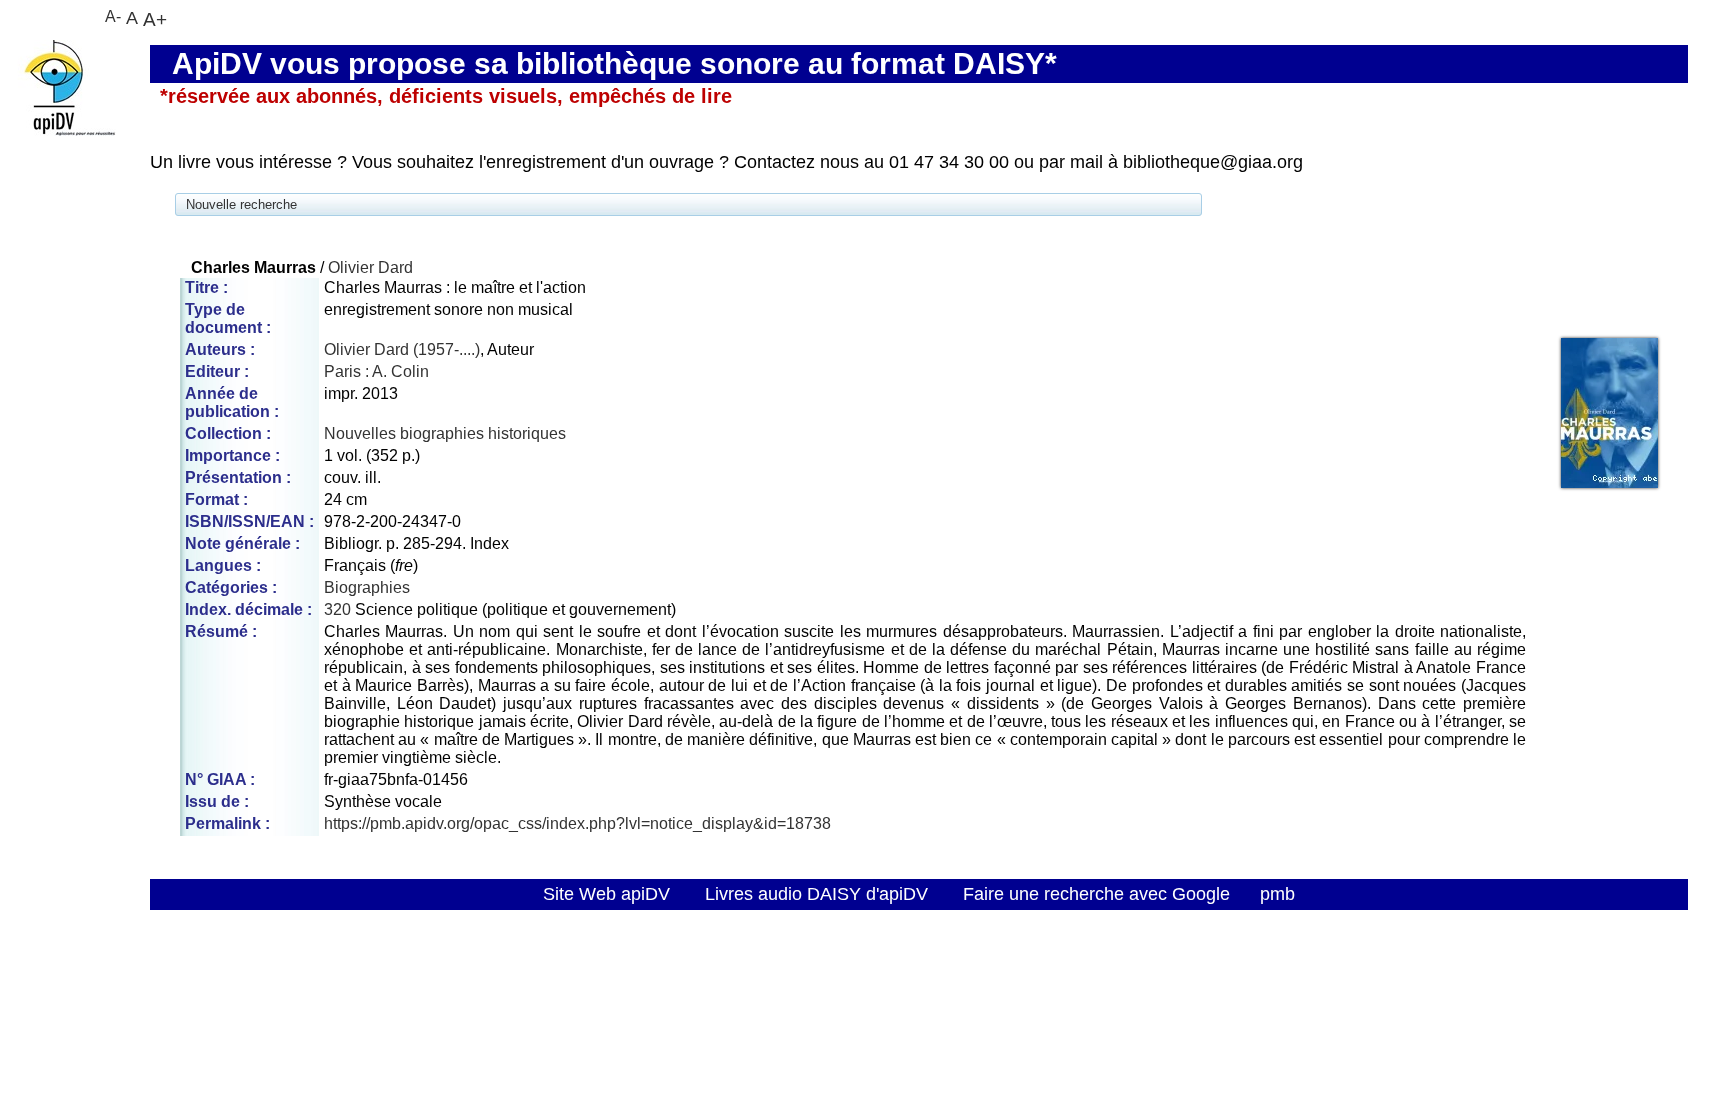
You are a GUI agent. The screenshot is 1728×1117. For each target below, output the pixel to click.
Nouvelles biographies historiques (445, 433)
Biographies (367, 587)
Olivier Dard (370, 267)
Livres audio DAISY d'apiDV (816, 894)
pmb (1277, 894)
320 (337, 609)
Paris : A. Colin (376, 371)
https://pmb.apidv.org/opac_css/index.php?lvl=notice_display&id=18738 (577, 823)
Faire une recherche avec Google (1096, 894)
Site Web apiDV (606, 894)
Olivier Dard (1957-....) (402, 349)
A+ (155, 19)
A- (113, 16)
